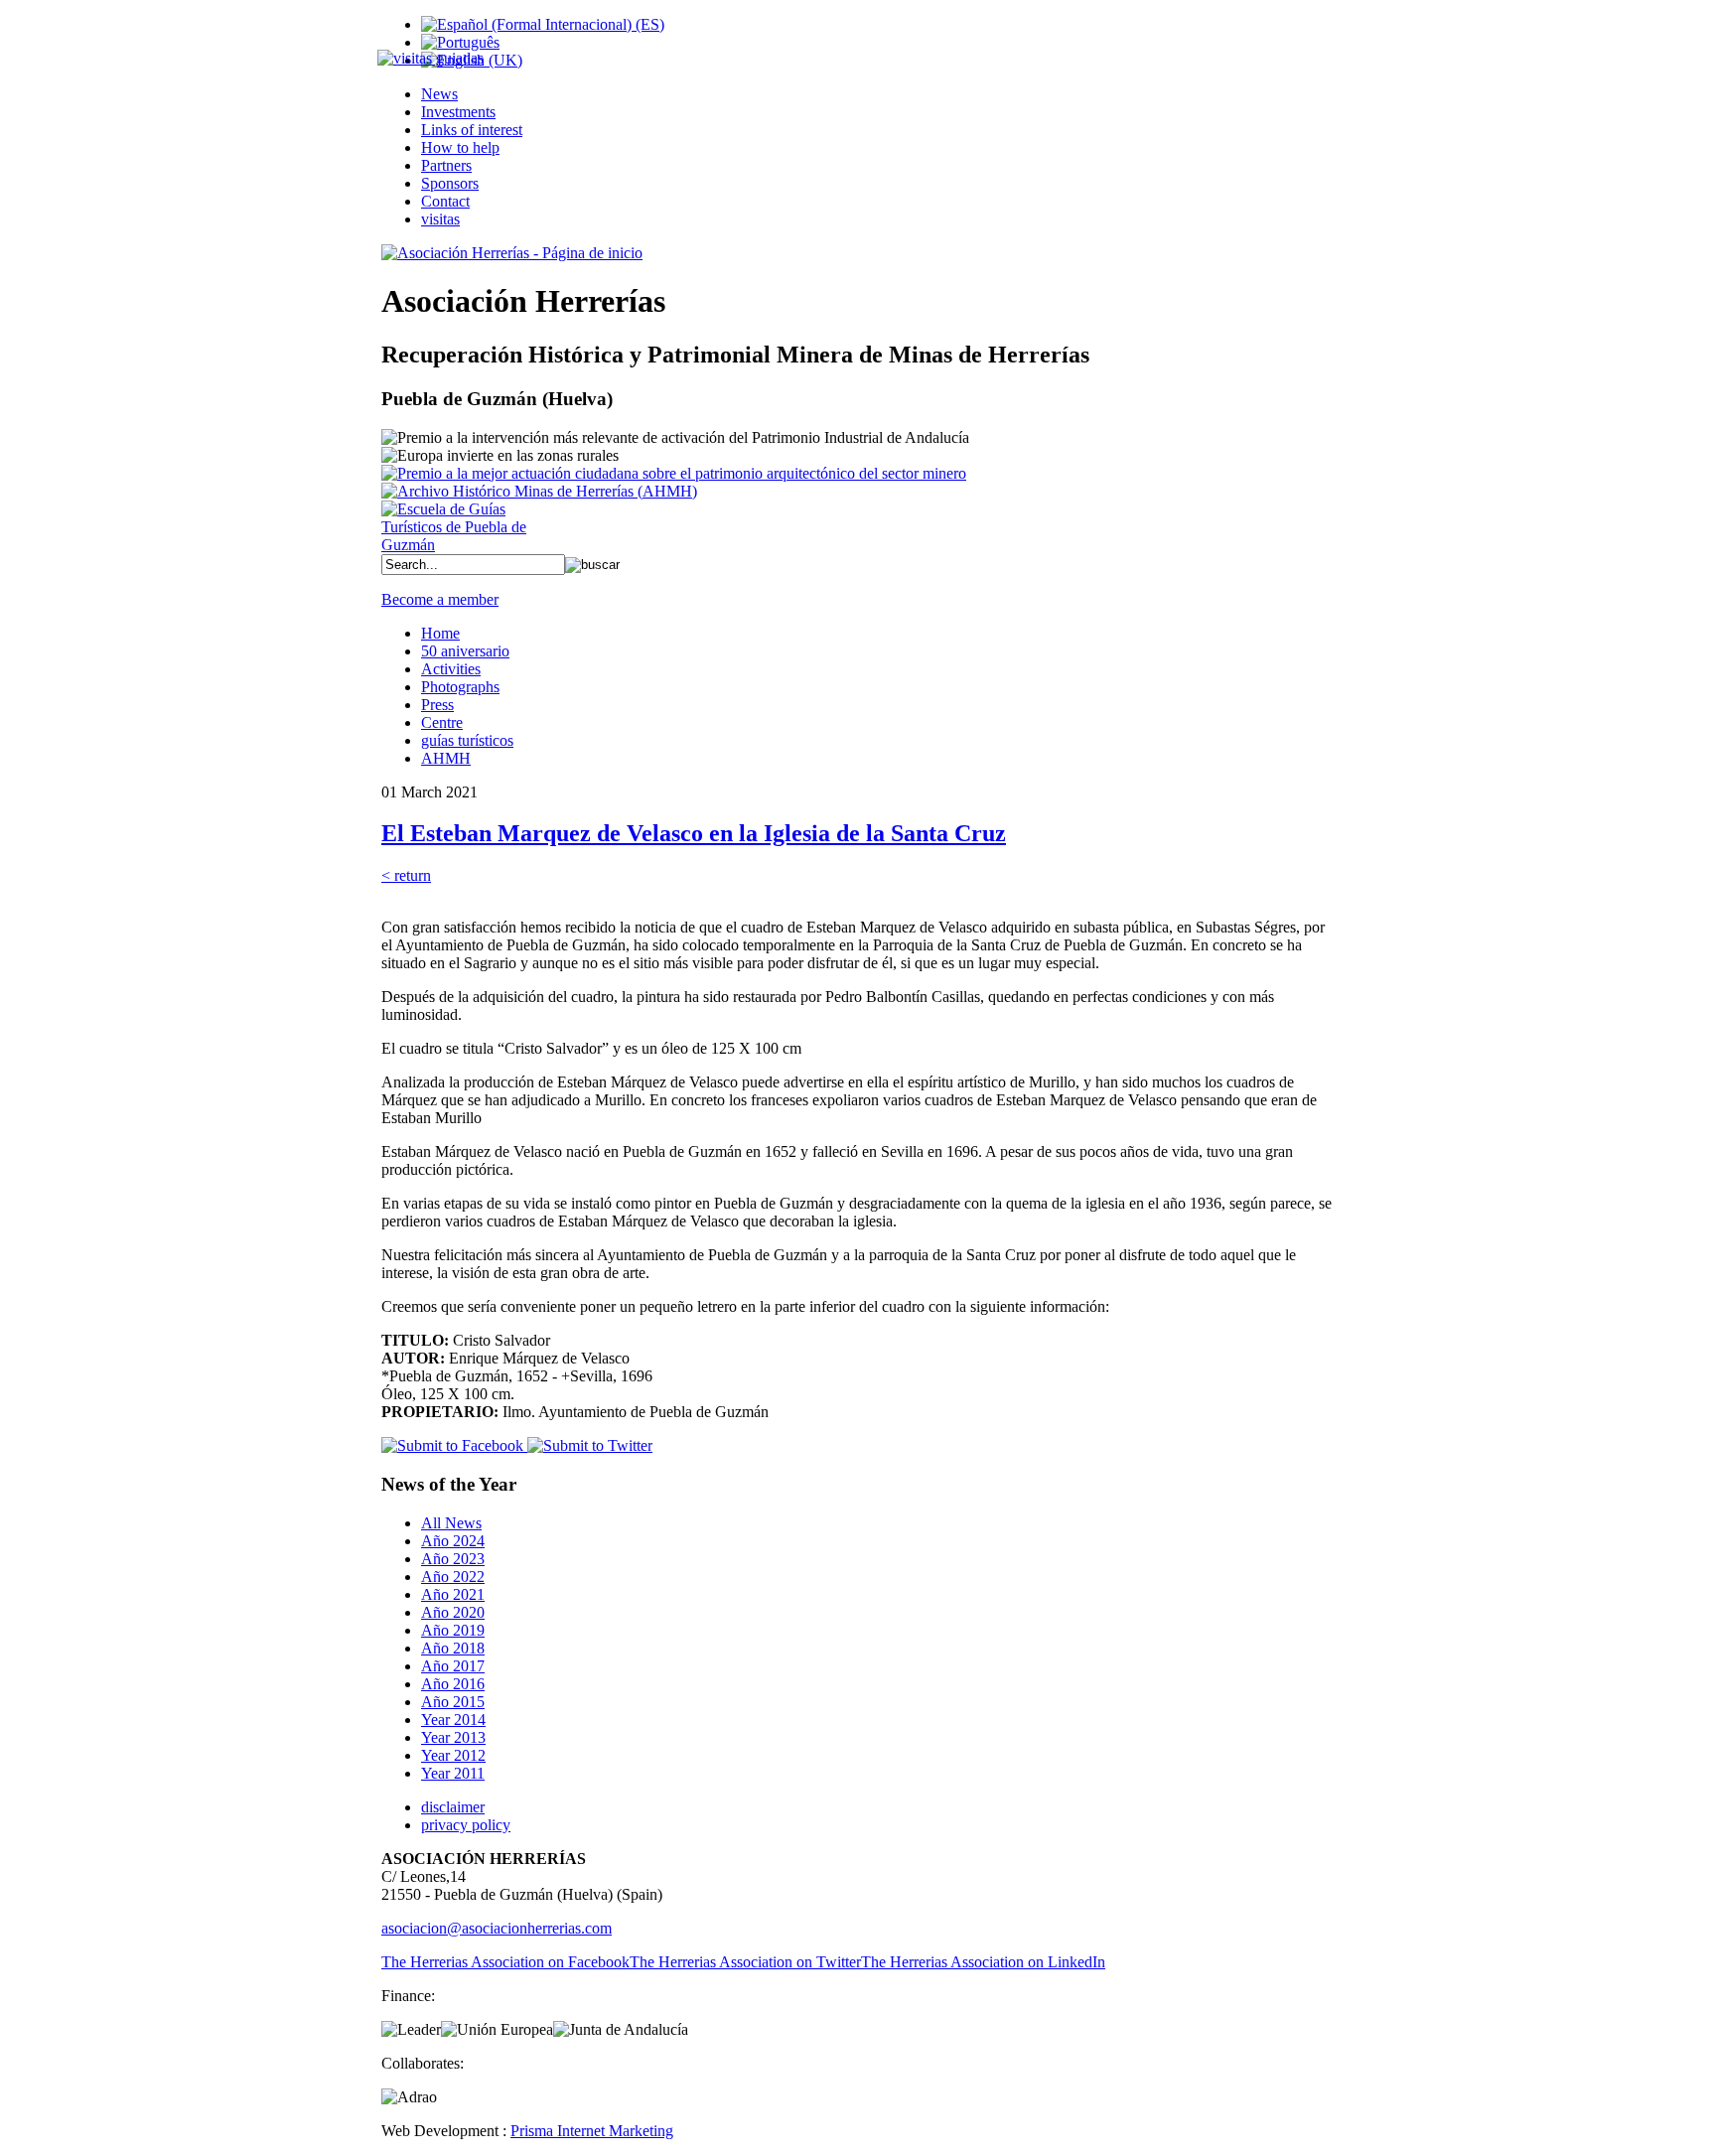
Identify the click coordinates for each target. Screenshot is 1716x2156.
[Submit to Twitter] (588, 1445)
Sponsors (450, 183)
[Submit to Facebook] (452, 1445)
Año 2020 (453, 1612)
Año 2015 (453, 1702)
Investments (458, 112)
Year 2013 (453, 1737)
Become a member (440, 599)
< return (406, 875)
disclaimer (453, 1807)
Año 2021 (453, 1594)
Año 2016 (453, 1684)
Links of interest (472, 130)
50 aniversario (465, 651)
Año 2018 (453, 1648)
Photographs (460, 687)
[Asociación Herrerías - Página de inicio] (512, 253)
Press (437, 705)
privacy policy (466, 1825)
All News (451, 1523)
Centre (442, 722)
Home (440, 633)
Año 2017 (453, 1666)
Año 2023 (453, 1559)
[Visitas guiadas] (430, 58)
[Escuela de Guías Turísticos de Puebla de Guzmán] (461, 545)
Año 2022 (453, 1577)
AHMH (446, 758)
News (439, 94)
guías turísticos (467, 740)
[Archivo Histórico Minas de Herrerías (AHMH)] (539, 491)
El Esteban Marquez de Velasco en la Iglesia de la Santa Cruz (694, 833)
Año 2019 (453, 1630)
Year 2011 (453, 1773)
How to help (460, 147)
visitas (440, 219)
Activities (451, 669)
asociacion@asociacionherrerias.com (497, 1928)
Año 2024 (453, 1541)
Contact (445, 201)
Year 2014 (453, 1720)
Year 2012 (453, 1755)
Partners (446, 165)
